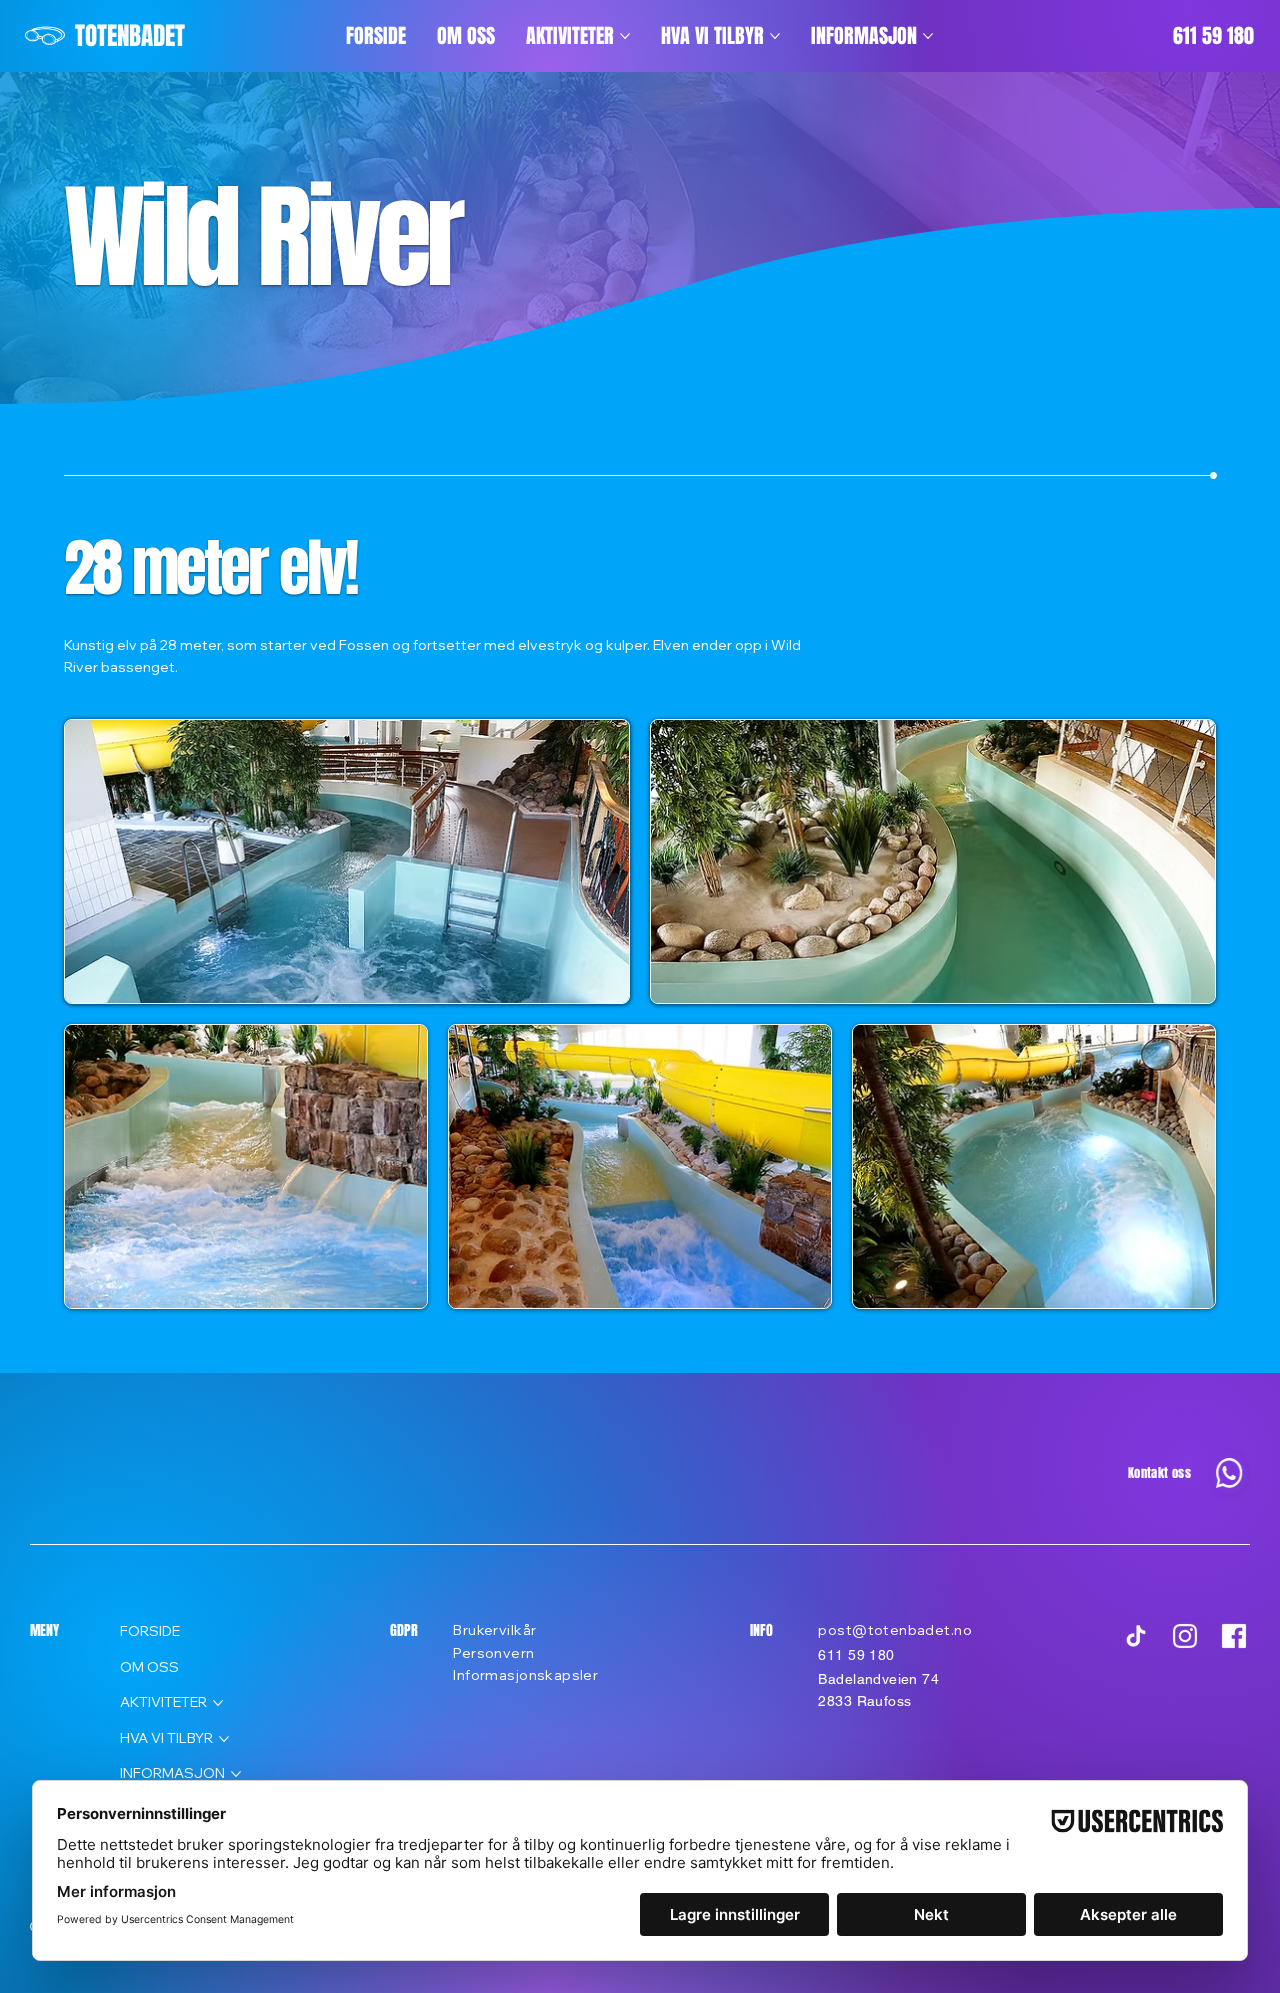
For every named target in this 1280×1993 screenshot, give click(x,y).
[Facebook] (1234, 1636)
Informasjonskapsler (525, 1675)
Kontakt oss (1159, 1473)
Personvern (493, 1653)
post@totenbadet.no (895, 1630)
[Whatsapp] (1229, 1473)
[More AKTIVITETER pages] (625, 36)
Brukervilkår (494, 1630)
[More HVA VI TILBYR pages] (775, 36)
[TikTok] (1136, 1636)
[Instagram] (1185, 1636)
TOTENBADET (130, 36)
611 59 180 (1213, 36)
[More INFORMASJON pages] (928, 36)
